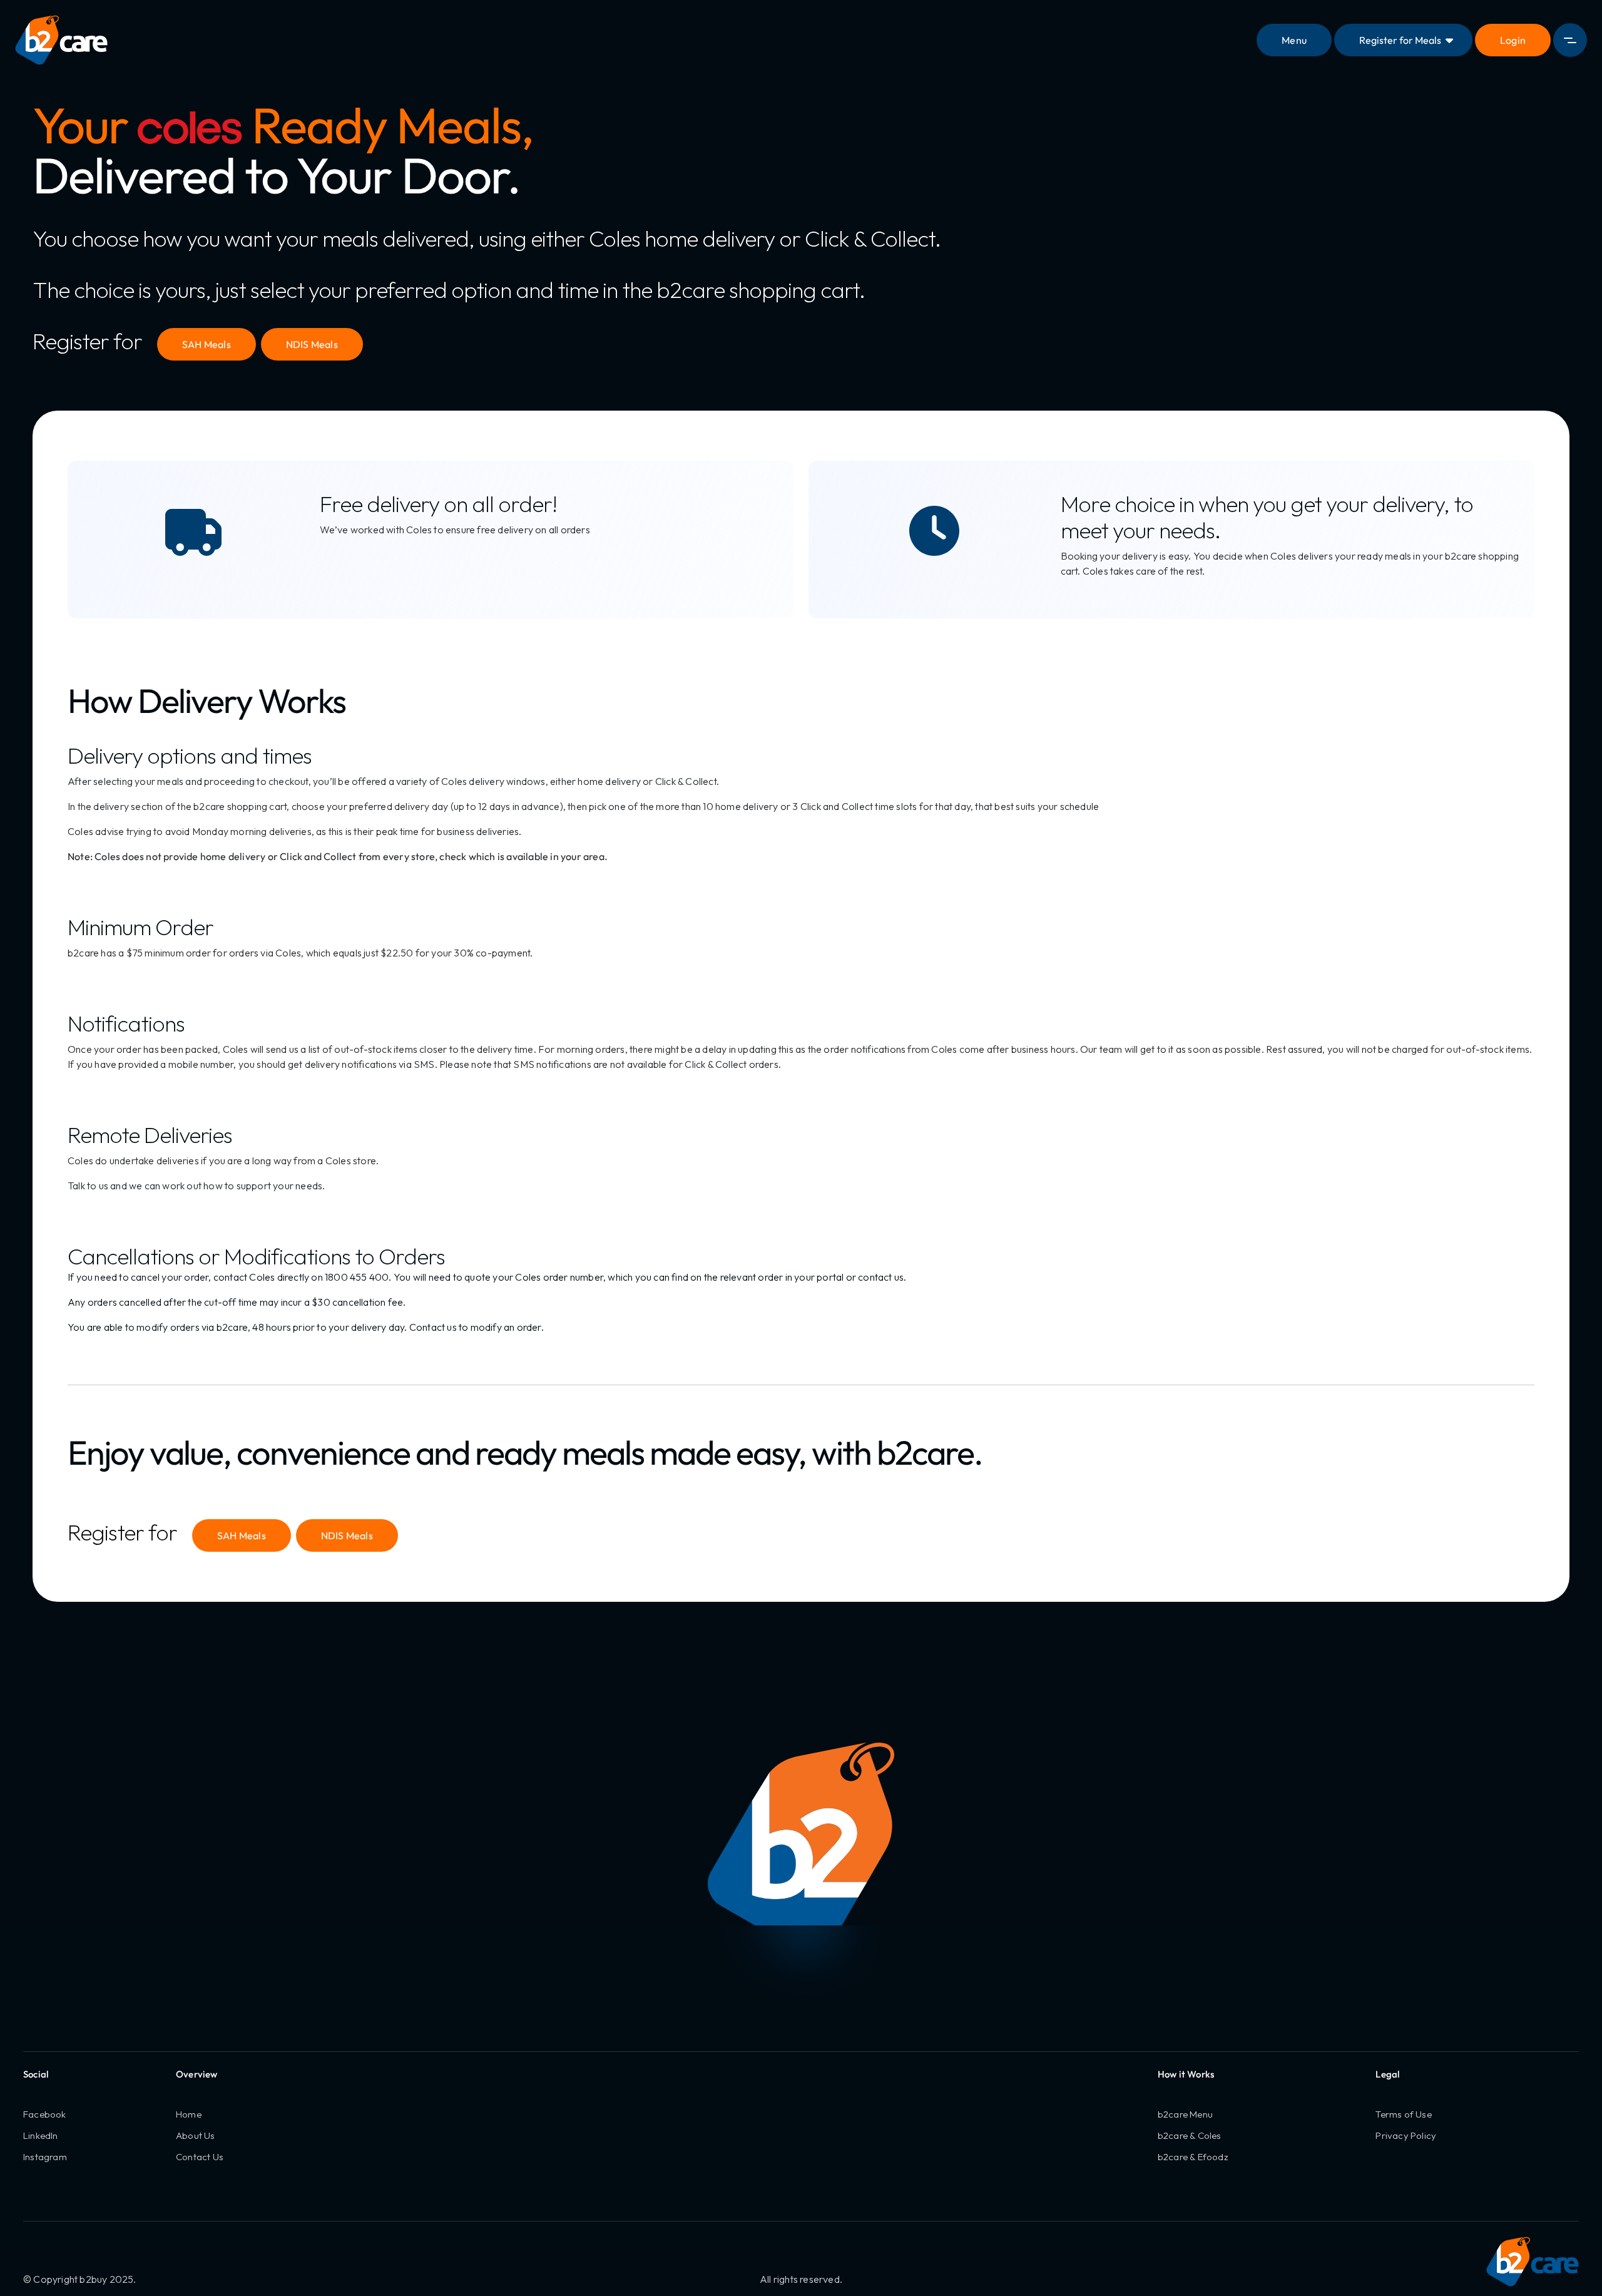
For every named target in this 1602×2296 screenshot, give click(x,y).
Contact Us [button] (200, 2157)
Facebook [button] (45, 2114)
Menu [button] (1294, 40)
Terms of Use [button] (1403, 2114)
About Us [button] (196, 2135)
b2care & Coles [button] (1190, 2135)
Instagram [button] (45, 2157)
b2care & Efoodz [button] (1193, 2157)
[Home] (61, 40)
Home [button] (189, 2114)
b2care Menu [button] (1185, 2114)
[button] (1513, 40)
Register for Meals (1400, 40)
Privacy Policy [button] (1406, 2135)
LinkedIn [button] (41, 2135)
